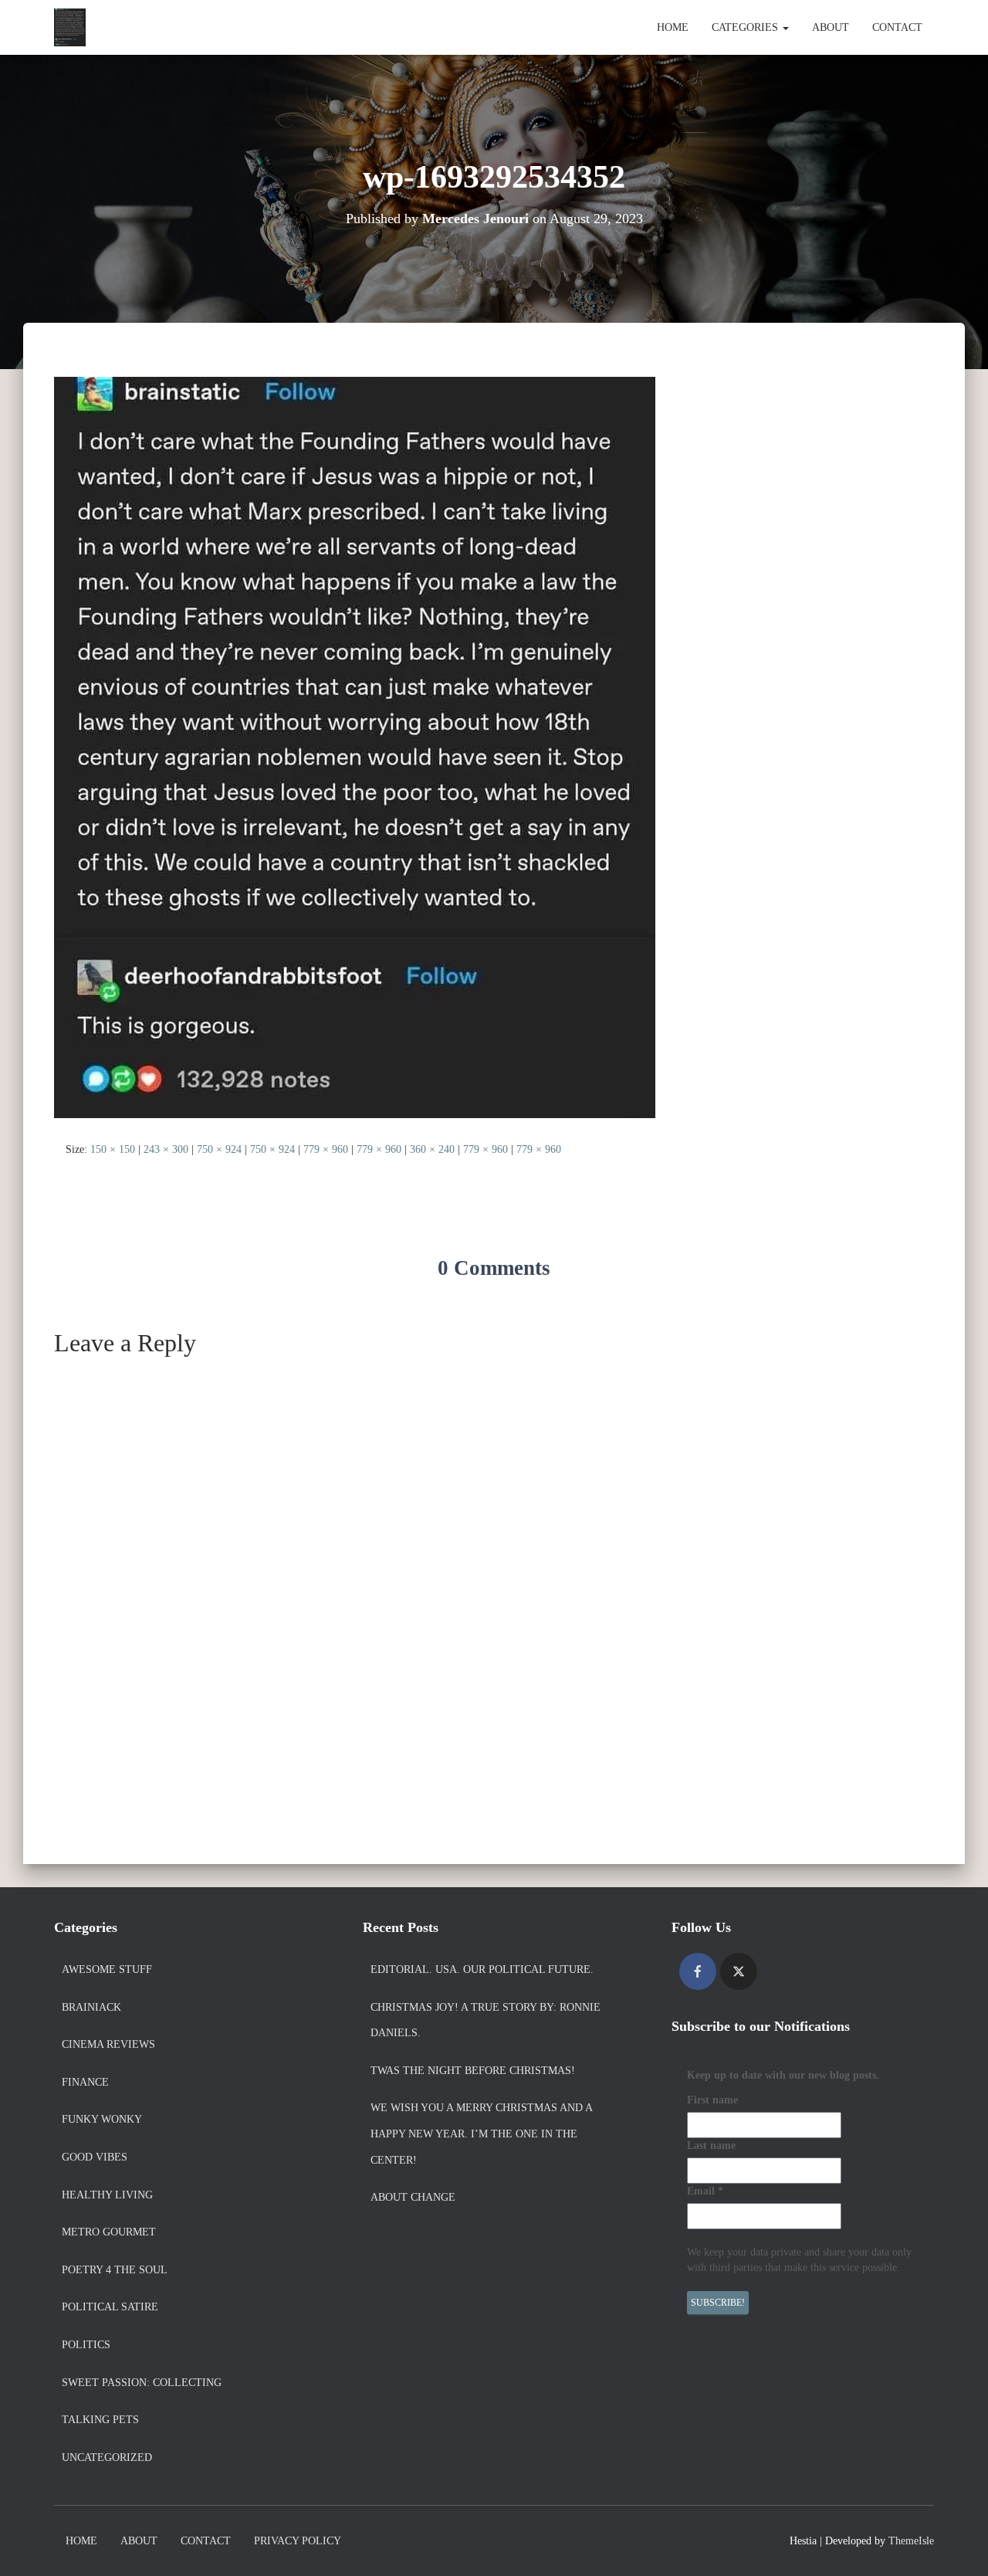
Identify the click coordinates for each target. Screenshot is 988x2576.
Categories (746, 27)
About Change (413, 2197)
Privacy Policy (298, 2541)
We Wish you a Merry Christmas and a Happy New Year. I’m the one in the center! (481, 2134)
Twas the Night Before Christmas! (473, 2071)
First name (712, 2100)
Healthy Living (107, 2195)
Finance (85, 2082)
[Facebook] (698, 1971)
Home (673, 27)
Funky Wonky (102, 2119)
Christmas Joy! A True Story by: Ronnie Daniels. (486, 2020)
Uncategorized (107, 2457)
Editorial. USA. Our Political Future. (482, 1969)
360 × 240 (432, 1149)
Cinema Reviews (108, 2044)
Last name (711, 2146)
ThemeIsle (911, 2541)
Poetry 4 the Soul (115, 2270)
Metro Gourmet (109, 2232)
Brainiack (91, 2007)
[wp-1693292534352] (355, 746)
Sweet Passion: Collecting (142, 2383)
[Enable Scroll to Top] (958, 2545)
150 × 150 (113, 1149)
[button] (785, 27)
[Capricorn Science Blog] (70, 28)
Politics (86, 2345)
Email (705, 2191)
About (831, 27)
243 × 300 (166, 1149)
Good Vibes (95, 2157)
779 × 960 (326, 1149)
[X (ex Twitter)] (739, 1971)
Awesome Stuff (107, 1969)
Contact (897, 27)
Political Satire (110, 2307)
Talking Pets (100, 2420)
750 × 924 (219, 1149)
